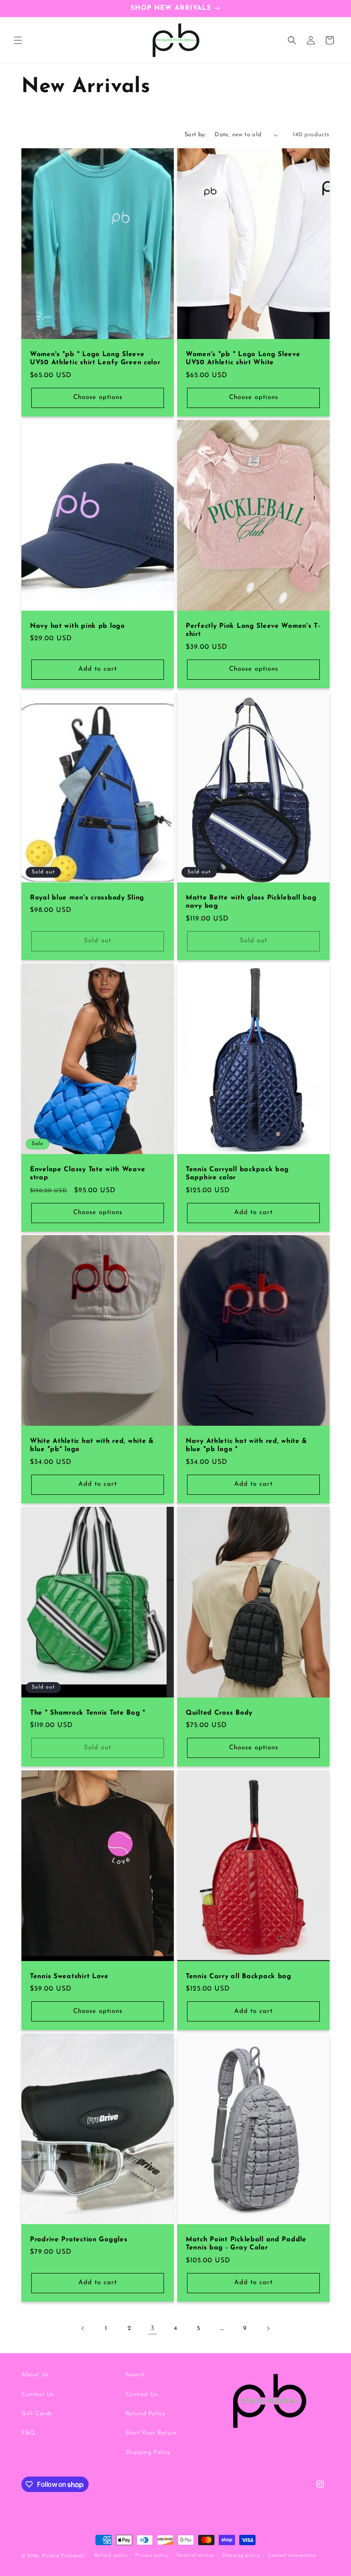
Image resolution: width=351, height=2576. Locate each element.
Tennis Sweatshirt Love (69, 1976)
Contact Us (38, 2395)
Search (135, 2375)
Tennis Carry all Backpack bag (239, 1976)
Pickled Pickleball (63, 2556)
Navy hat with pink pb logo (77, 626)
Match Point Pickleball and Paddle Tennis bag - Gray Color (246, 2244)
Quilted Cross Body (219, 1713)
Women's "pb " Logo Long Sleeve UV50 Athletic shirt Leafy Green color (95, 358)
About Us (35, 2375)
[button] (18, 40)
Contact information (292, 2556)
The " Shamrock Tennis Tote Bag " (88, 1713)
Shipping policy (241, 2556)
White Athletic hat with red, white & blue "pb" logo (92, 1445)
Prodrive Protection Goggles (79, 2240)
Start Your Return (151, 2433)
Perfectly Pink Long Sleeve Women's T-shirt (253, 630)
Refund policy (111, 2556)
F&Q (28, 2433)
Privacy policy (152, 2556)
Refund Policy (146, 2414)
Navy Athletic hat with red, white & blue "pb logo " (247, 1445)
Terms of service (195, 2556)
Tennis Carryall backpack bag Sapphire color (237, 1174)
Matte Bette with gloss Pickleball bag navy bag (251, 902)
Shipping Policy (148, 2452)
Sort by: (195, 135)
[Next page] (268, 2328)
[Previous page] (83, 2328)
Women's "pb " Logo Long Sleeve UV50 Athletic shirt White (243, 358)
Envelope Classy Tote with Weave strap (88, 1174)
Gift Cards (37, 2414)
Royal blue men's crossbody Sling (87, 898)
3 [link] (153, 2328)
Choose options (98, 398)
